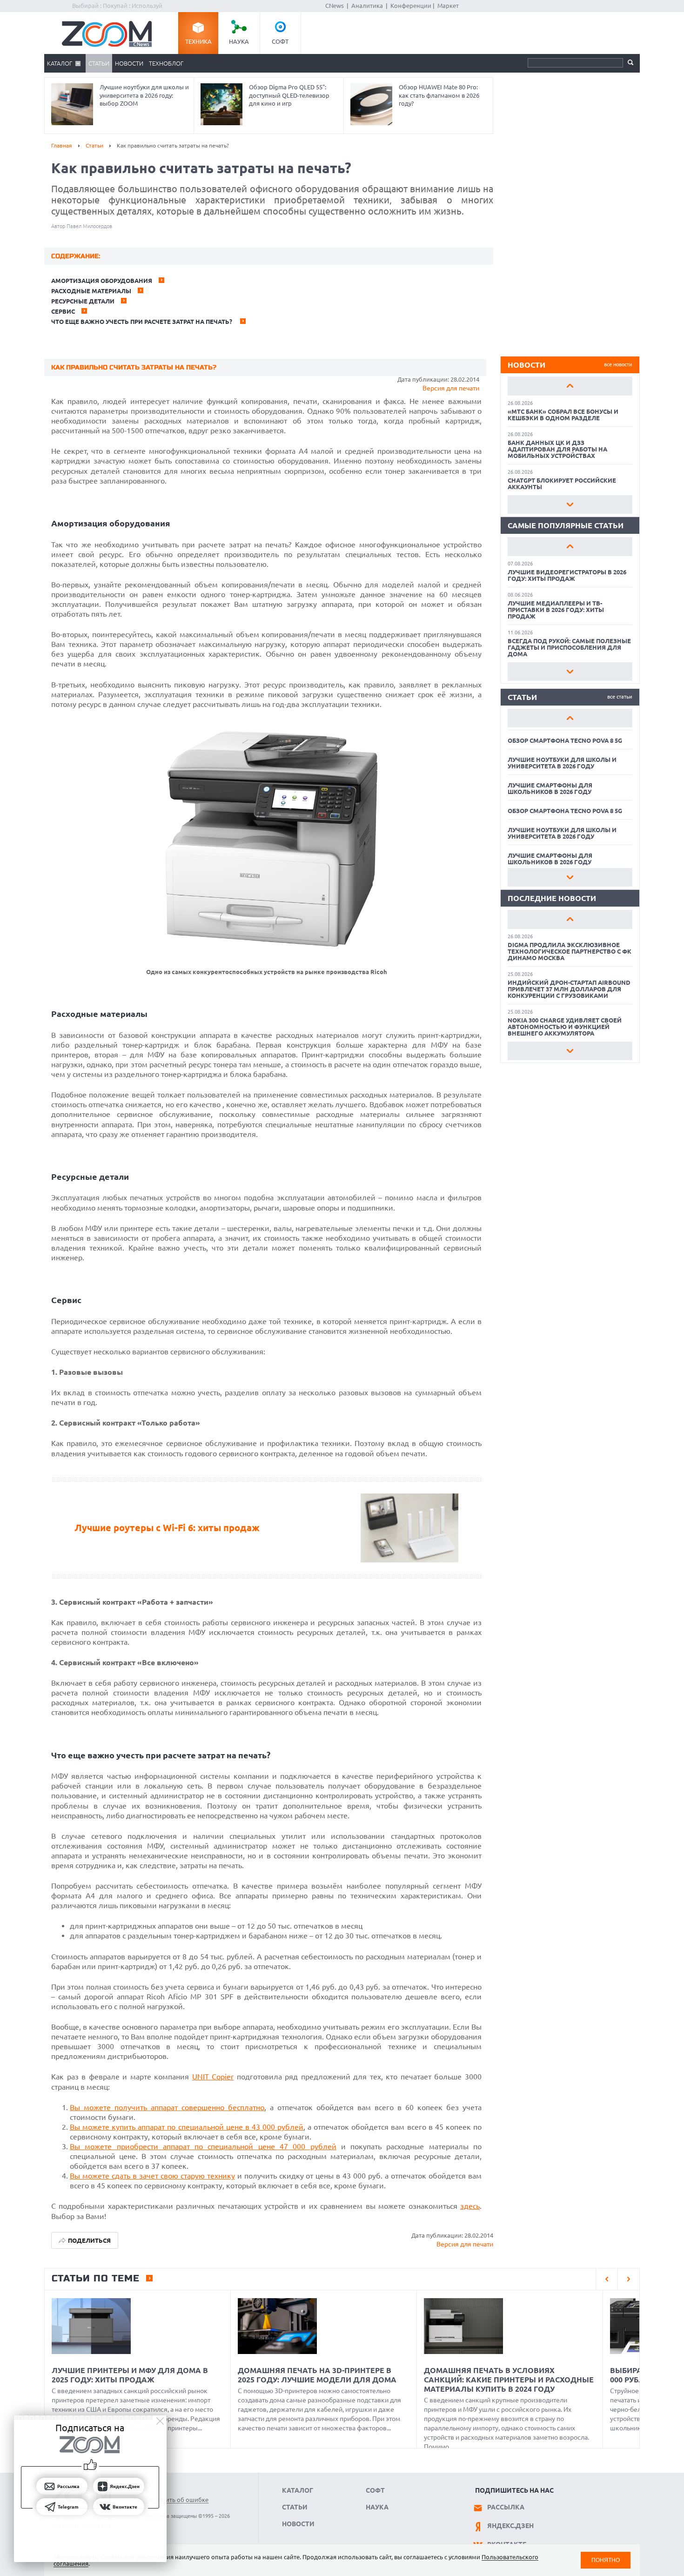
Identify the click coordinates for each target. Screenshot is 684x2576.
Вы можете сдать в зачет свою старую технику (152, 2176)
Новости (129, 63)
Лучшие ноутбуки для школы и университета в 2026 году (562, 763)
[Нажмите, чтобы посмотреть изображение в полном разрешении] (266, 951)
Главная (62, 145)
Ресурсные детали (83, 301)
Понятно (606, 2560)
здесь (470, 2206)
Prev (570, 386)
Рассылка (506, 2507)
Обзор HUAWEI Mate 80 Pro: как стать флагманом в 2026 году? (439, 95)
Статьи (99, 63)
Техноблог (166, 63)
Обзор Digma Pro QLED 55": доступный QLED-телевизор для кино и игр (289, 95)
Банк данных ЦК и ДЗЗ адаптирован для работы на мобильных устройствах (557, 449)
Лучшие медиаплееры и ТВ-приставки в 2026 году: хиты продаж (556, 610)
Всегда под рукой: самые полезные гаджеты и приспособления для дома (569, 647)
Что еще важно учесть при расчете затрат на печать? (142, 322)
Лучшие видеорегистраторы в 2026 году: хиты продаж (567, 575)
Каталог (60, 63)
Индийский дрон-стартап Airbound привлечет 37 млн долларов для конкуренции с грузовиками (569, 989)
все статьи (620, 697)
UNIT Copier (213, 2077)
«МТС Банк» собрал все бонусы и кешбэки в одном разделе (563, 415)
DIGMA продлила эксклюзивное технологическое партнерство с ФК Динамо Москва (570, 951)
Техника (198, 41)
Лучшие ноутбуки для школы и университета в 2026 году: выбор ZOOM (144, 95)
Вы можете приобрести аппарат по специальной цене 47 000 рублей (203, 2146)
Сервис (63, 311)
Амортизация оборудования (102, 281)
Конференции (411, 6)
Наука (239, 41)
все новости (618, 364)
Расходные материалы (91, 291)
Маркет (448, 6)
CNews (335, 6)
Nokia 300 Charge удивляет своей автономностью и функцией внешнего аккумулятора (565, 1027)
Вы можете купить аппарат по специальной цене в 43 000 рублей (187, 2127)
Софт (280, 41)
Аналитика (367, 6)
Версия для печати (451, 388)
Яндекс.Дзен (510, 2526)
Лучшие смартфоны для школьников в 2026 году (550, 788)
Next (570, 504)
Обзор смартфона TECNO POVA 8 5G (565, 740)
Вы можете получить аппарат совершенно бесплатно (167, 2107)
